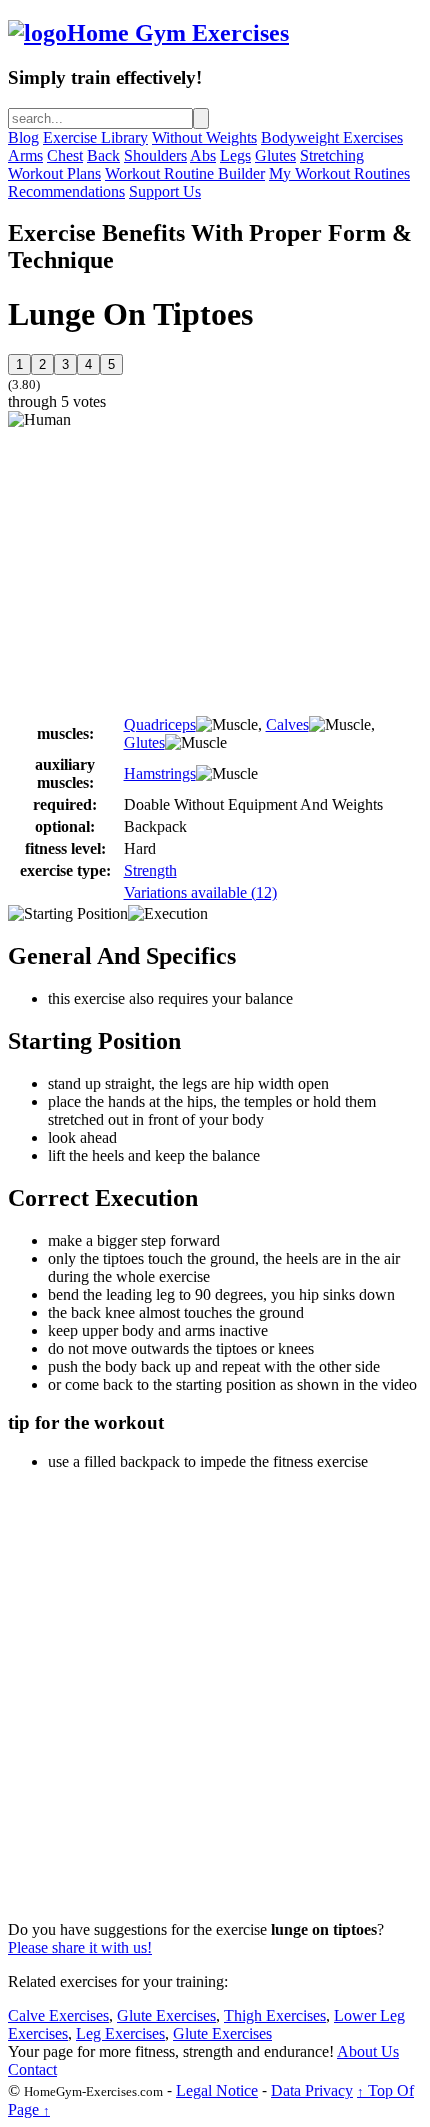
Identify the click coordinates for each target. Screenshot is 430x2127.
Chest (65, 155)
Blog (23, 137)
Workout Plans (54, 173)
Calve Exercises (58, 2015)
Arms (25, 155)
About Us (368, 2051)
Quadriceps (160, 724)
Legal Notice (217, 2090)
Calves (287, 724)
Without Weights (204, 137)
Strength (150, 870)
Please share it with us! (80, 1947)
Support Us (165, 191)
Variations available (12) (200, 892)
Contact (32, 2069)
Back (103, 155)
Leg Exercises (120, 2033)
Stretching (332, 155)
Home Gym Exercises (178, 33)
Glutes (275, 155)
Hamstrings (160, 773)
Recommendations (66, 191)
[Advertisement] (176, 569)
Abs (203, 155)
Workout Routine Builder (185, 173)
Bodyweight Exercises (332, 137)
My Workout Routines (339, 173)
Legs (235, 155)
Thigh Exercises (275, 2015)
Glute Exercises (166, 2015)
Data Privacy (312, 2090)
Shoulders (155, 155)
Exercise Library (95, 137)
